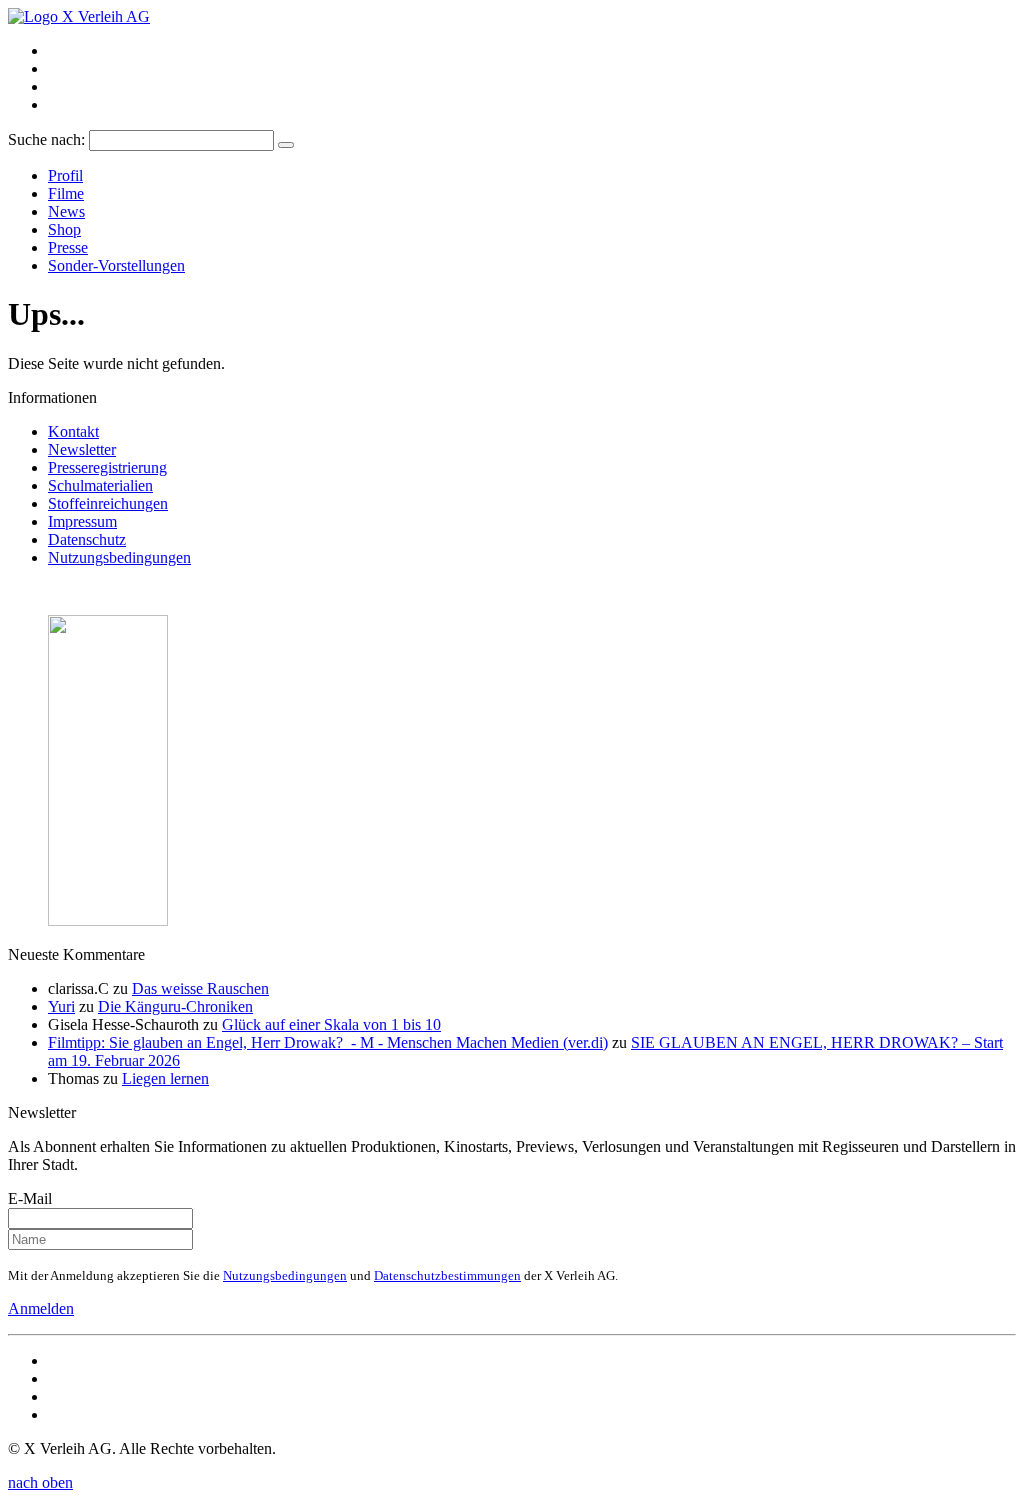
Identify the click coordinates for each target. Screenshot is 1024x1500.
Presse (68, 247)
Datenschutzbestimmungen (447, 1275)
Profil (65, 175)
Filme (66, 193)
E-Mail (30, 1198)
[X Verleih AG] (79, 16)
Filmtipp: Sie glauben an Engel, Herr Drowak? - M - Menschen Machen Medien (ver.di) (328, 1042)
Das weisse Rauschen (200, 988)
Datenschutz (87, 539)
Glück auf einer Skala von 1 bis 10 (331, 1024)
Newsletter (82, 449)
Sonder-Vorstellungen (116, 265)
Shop (64, 229)
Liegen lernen (165, 1078)
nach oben (40, 1482)
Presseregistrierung (107, 467)
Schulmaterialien (100, 485)
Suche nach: (46, 139)
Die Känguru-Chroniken (175, 1006)
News (66, 211)
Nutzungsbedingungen (119, 557)
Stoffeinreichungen (108, 503)
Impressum (82, 521)
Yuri (61, 1006)
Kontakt (73, 431)
